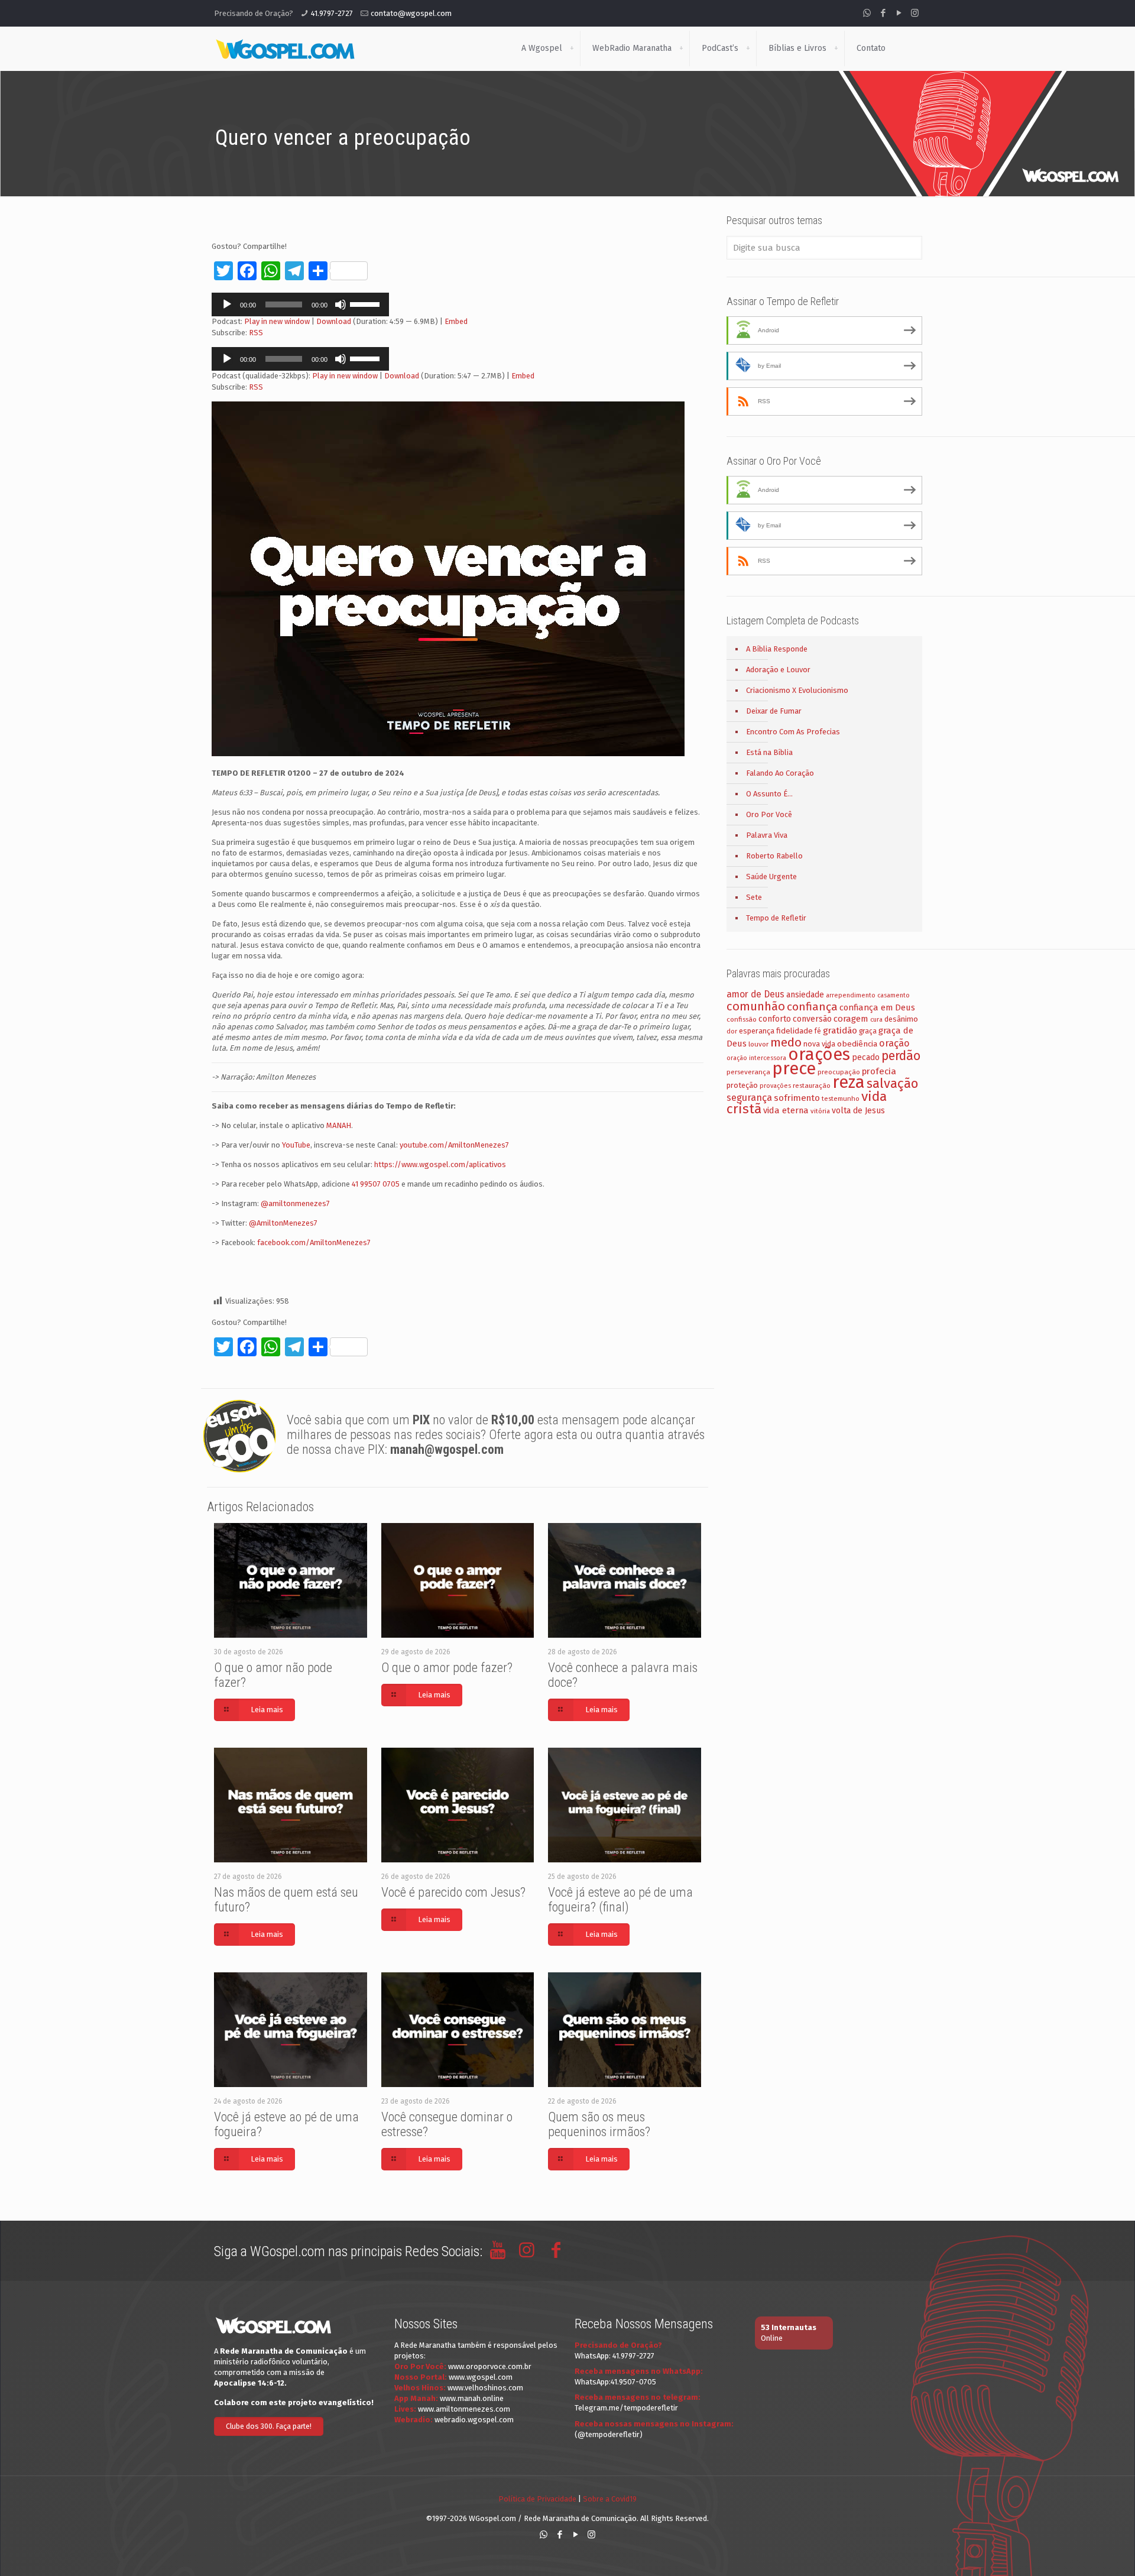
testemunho (841, 1099)
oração (894, 1043)
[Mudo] (340, 304)
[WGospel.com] (285, 48)
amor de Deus (755, 994)
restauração (812, 1086)
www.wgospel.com (481, 2377)
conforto (775, 1019)
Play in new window (277, 321)
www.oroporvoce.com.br (490, 2366)
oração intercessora (756, 1058)
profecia (879, 1071)
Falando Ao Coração (780, 773)
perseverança (748, 1072)
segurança (749, 1098)
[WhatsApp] (867, 13)
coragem (851, 1019)
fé (818, 1031)
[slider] (367, 303)
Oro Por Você (769, 814)
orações (819, 1054)
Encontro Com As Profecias (793, 732)
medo (786, 1042)
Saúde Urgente (771, 877)
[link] (572, 48)
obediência (857, 1044)
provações (775, 1086)
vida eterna (786, 1110)
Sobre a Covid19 (610, 2499)
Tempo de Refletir (776, 918)
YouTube (296, 1145)
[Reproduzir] (227, 304)
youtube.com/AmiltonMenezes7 (454, 1145)
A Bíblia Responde (777, 649)
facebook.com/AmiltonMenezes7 (314, 1242)
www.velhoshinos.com (485, 2388)
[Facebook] (883, 13)
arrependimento (851, 995)
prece (794, 1069)
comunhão (756, 1006)
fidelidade (794, 1031)
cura (876, 1020)
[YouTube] (899, 13)
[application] (300, 304)
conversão (812, 1019)
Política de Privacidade (537, 2499)
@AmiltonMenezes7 (283, 1223)
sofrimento (797, 1098)
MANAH (339, 1125)
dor (732, 1031)
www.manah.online (472, 2398)
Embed (456, 321)
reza (849, 1082)
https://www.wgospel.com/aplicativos (440, 1164)
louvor (758, 1044)
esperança (757, 1031)
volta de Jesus (858, 1111)
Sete (754, 897)
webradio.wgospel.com (474, 2420)
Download (334, 321)
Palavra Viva (767, 835)
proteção (742, 1085)
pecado (866, 1057)
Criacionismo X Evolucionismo (797, 690)
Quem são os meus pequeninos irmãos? (599, 2124)
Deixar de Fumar (774, 711)
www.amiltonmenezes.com (464, 2409)
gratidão (840, 1031)
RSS (256, 333)
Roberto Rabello (774, 856)
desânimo (901, 1019)
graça (868, 1031)
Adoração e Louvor (778, 670)
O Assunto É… (769, 794)
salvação (892, 1083)
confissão (742, 1019)
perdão (901, 1056)
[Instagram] (915, 13)
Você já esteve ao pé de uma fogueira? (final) (620, 1900)
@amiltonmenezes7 (295, 1203)
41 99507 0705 (376, 1184)
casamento (894, 995)
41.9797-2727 (332, 13)
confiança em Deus (877, 1007)
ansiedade (805, 995)
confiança (812, 1007)
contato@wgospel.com (411, 13)
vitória (820, 1111)
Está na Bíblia (769, 752)
